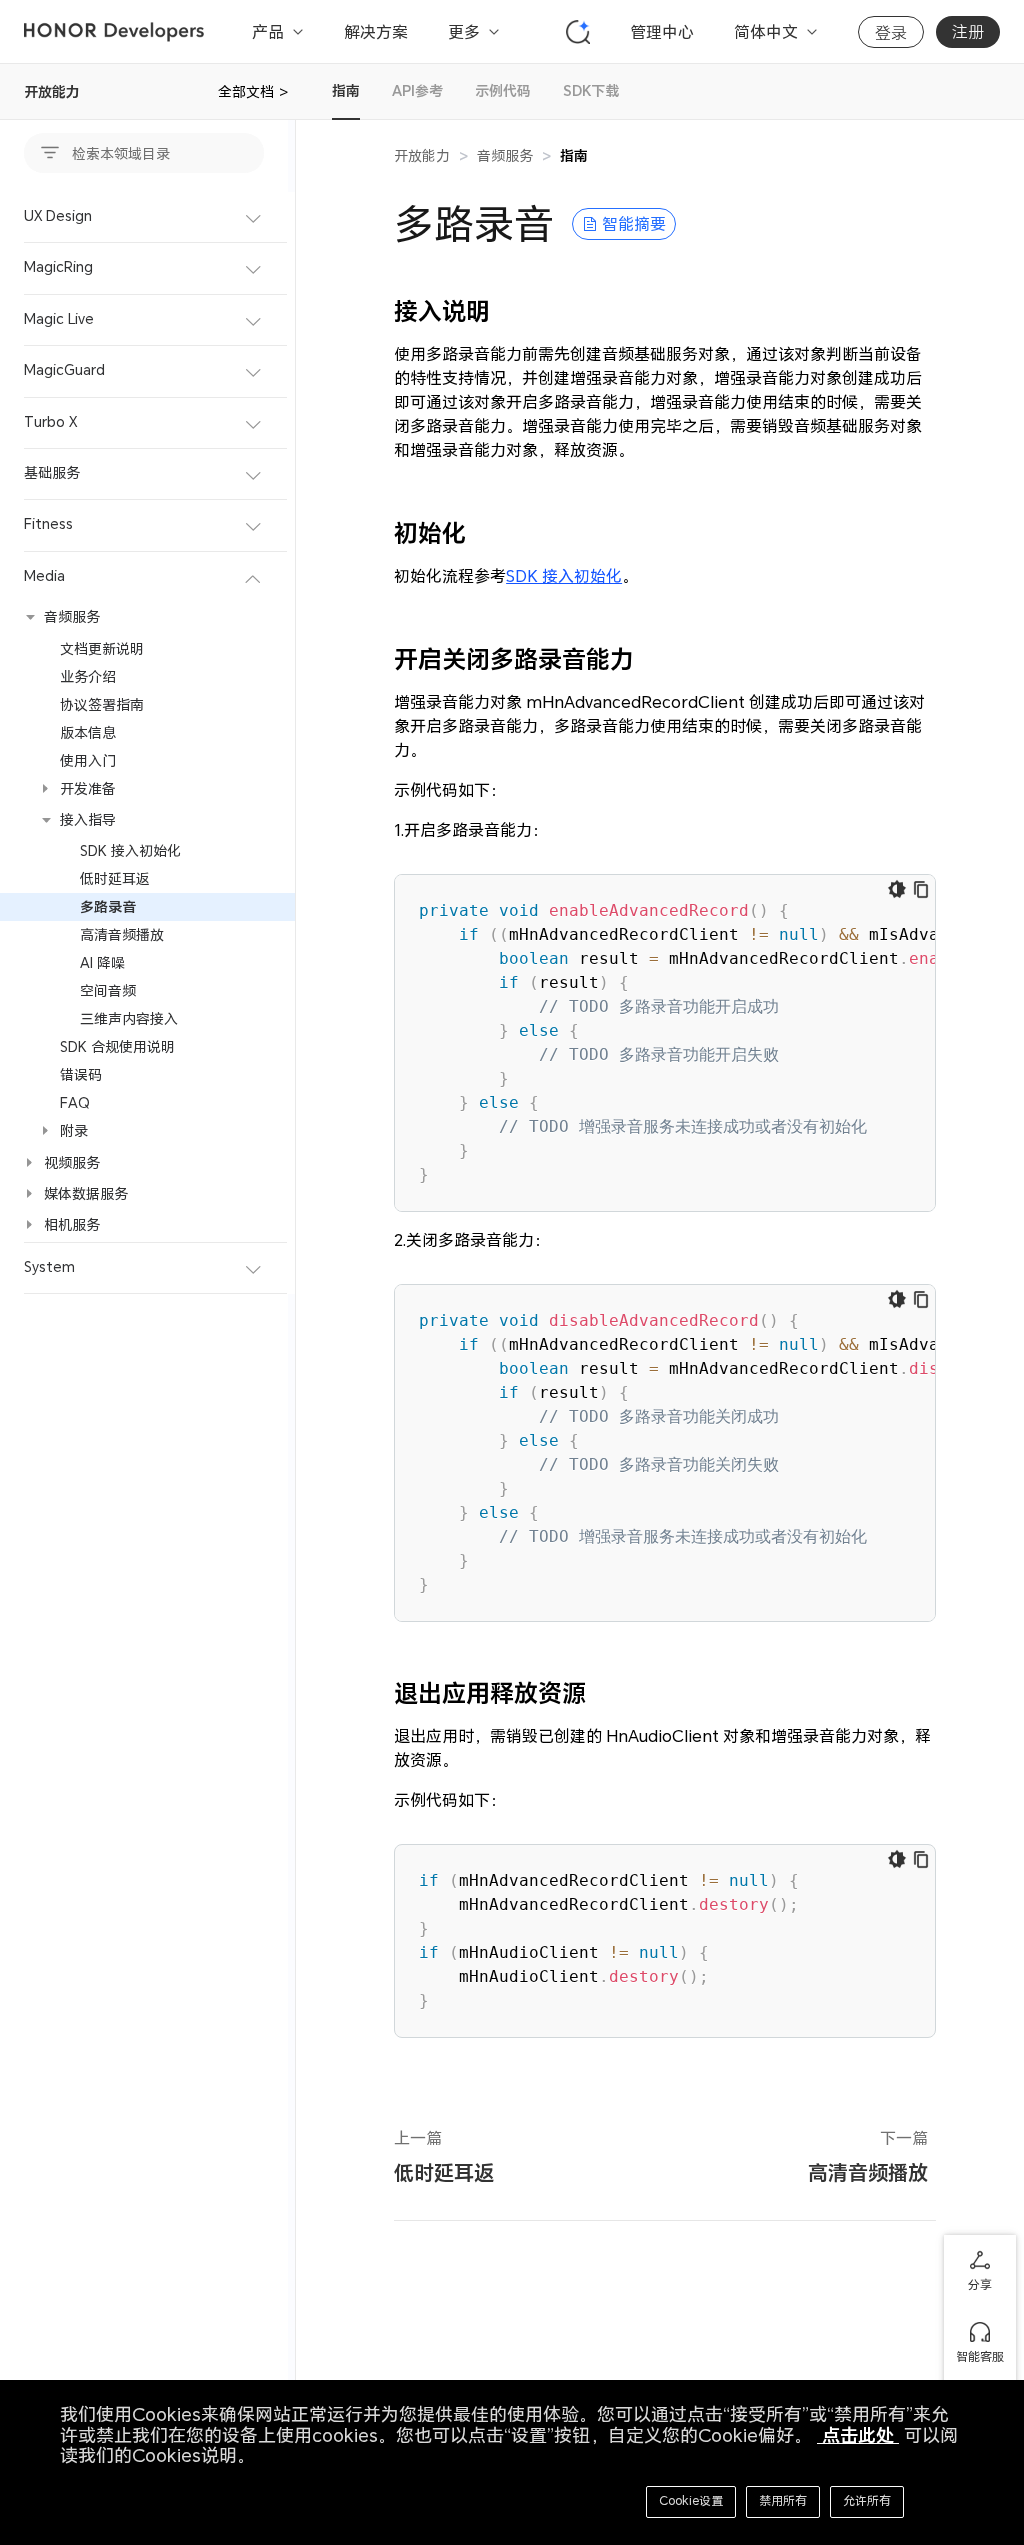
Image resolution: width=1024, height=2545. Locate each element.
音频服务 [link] (505, 155)
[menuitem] (147, 217)
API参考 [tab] (417, 90)
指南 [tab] (346, 90)
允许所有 (867, 2500)
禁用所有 (783, 2500)
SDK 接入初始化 (564, 576)
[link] (574, 155)
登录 (891, 33)
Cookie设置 (691, 2500)
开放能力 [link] (422, 155)
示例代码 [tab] (503, 90)
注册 (968, 32)
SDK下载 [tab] (591, 90)
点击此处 (858, 2435)
